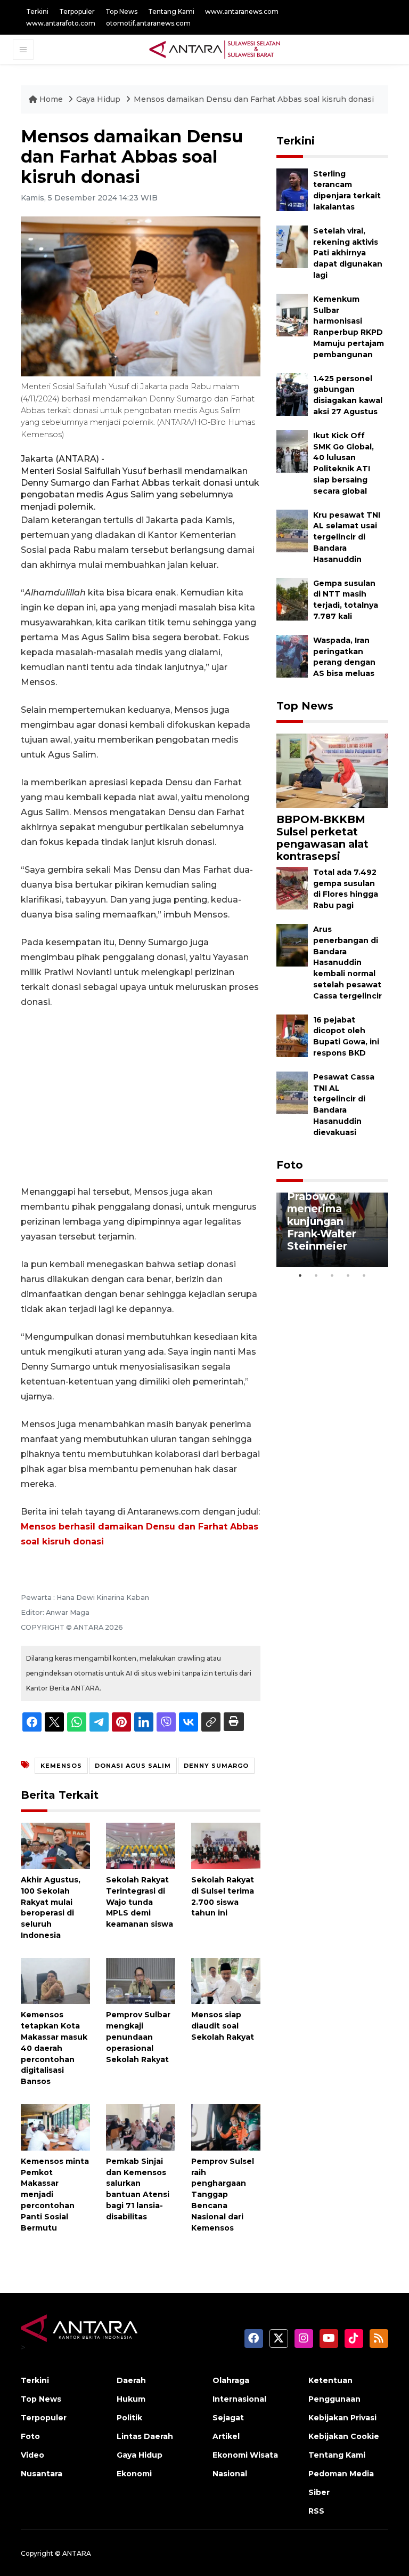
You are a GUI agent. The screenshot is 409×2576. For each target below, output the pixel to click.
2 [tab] (316, 1275)
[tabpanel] (332, 1230)
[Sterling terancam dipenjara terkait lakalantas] (292, 189)
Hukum (131, 2399)
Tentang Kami (171, 11)
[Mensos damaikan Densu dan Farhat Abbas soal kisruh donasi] (332, 770)
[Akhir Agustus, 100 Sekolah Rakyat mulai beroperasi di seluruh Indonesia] (55, 1845)
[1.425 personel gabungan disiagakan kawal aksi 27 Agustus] (292, 394)
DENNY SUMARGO (216, 1766)
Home (51, 99)
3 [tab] (332, 1275)
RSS (316, 2511)
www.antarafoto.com (61, 23)
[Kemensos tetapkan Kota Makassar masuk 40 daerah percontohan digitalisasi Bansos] (55, 1980)
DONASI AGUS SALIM (133, 1766)
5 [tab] (364, 1275)
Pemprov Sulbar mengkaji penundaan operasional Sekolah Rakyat (138, 2037)
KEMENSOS (61, 1766)
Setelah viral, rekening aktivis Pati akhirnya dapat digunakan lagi (348, 253)
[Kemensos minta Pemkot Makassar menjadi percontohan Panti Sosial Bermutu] (55, 2127)
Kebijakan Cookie (344, 2436)
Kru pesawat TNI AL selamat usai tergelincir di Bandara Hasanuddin (347, 537)
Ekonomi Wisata (245, 2455)
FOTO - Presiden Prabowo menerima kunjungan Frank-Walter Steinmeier (332, 1215)
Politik (129, 2418)
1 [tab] (300, 1275)
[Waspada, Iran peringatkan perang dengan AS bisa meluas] (292, 655)
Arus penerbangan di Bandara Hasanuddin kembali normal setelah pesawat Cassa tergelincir (347, 963)
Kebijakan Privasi (342, 2418)
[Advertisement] (141, 1097)
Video (32, 2455)
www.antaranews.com (242, 11)
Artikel (226, 2436)
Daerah (131, 2380)
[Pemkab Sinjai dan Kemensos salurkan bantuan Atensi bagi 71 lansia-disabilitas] (141, 2127)
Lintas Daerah (145, 2436)
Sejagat (228, 2418)
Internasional (239, 2399)
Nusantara (42, 2474)
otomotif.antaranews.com (148, 23)
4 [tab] (348, 1275)
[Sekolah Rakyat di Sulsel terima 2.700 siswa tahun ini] (226, 1845)
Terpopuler (77, 11)
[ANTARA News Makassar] (215, 49)
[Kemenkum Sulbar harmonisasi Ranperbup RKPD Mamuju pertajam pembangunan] (292, 314)
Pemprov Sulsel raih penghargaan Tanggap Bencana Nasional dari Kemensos (223, 2195)
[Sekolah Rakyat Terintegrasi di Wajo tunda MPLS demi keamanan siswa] (141, 1845)
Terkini (37, 11)
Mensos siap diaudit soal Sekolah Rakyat (223, 2026)
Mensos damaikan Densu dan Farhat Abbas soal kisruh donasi (254, 99)
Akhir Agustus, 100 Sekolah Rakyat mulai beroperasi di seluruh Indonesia (51, 1907)
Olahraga (231, 2380)
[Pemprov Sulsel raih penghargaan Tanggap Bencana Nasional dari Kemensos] (226, 2127)
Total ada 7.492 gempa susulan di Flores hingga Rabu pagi (346, 889)
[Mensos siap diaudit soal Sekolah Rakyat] (226, 1980)
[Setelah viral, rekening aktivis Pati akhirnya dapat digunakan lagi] (292, 246)
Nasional (230, 2474)
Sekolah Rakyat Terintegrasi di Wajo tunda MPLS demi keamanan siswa (140, 1902)
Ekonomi (134, 2474)
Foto (290, 1165)
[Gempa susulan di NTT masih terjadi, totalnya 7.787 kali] (292, 598)
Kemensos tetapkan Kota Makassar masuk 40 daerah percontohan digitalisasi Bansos (54, 2048)
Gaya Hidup (99, 99)
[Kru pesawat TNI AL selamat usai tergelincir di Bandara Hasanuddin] (292, 530)
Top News (121, 11)
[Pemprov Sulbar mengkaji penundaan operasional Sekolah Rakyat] (141, 1980)
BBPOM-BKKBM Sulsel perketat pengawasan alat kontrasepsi (322, 838)
